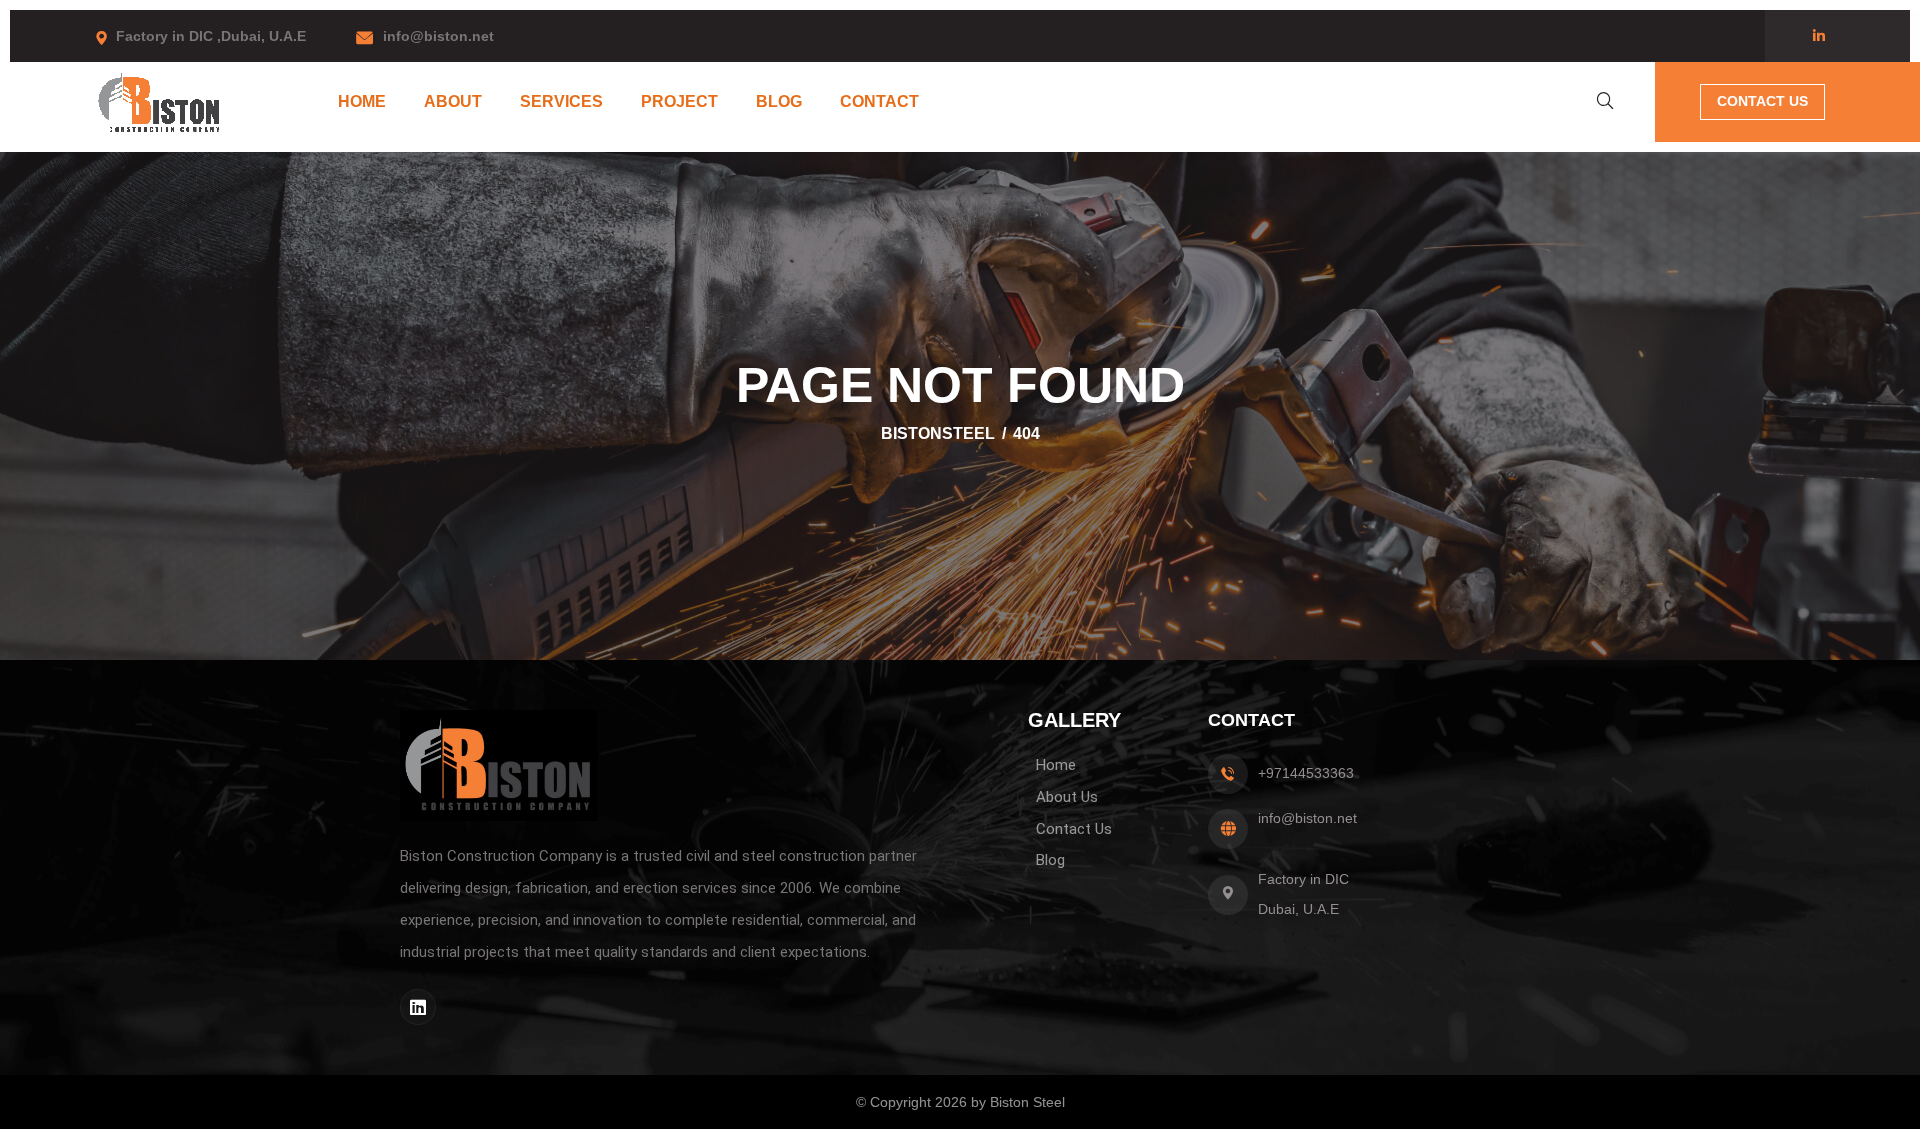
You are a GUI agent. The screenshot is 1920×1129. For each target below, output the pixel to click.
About (453, 101)
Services (561, 101)
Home (362, 101)
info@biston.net (438, 36)
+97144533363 (1306, 773)
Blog (779, 101)
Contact (879, 101)
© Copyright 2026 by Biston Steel (960, 1102)
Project (679, 101)
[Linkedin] (418, 1007)
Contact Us (1762, 101)
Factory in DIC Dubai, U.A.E (1303, 894)
